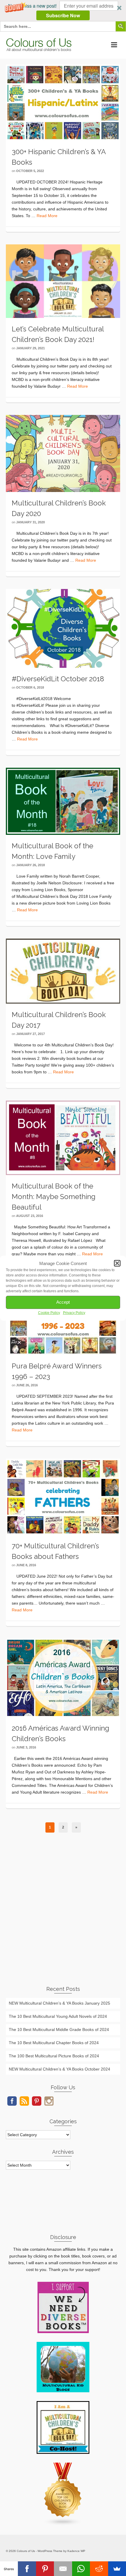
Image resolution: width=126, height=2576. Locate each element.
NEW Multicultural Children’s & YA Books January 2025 (59, 2003)
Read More (47, 216)
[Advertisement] (63, 1913)
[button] (63, 11)
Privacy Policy (74, 1313)
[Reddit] (99, 2569)
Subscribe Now (63, 15)
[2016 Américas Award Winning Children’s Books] (63, 1678)
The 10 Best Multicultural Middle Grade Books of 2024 (59, 2030)
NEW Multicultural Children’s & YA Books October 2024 (59, 2069)
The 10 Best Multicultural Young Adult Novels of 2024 (58, 2016)
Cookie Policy (49, 1313)
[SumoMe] (117, 2569)
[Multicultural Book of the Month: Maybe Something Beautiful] (63, 1138)
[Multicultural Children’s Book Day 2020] (63, 453)
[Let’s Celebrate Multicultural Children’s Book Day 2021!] (63, 281)
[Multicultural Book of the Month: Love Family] (63, 801)
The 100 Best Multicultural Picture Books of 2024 (54, 2056)
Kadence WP (76, 2551)
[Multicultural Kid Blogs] (63, 2366)
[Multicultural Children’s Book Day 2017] (63, 971)
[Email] (63, 2569)
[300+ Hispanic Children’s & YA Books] (63, 102)
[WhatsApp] (81, 2569)
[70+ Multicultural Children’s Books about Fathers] (63, 1496)
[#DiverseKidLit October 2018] (63, 628)
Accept (63, 1302)
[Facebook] (27, 2569)
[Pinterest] (45, 2569)
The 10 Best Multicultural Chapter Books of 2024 (54, 2043)
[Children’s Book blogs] (63, 2494)
